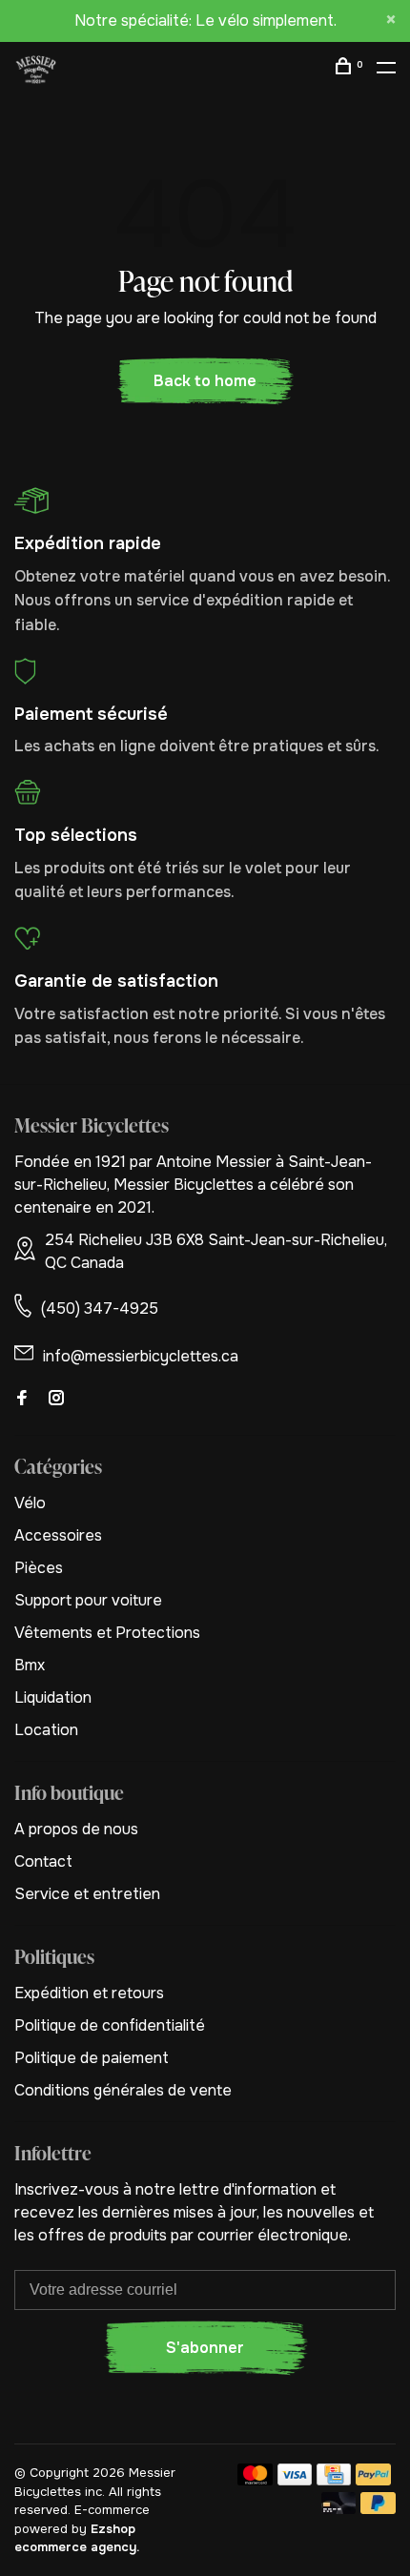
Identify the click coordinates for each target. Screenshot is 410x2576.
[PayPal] (373, 2480)
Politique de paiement (92, 2058)
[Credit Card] (334, 2480)
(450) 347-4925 (100, 1308)
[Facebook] (22, 1399)
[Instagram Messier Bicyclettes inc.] (56, 1399)
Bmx (30, 1665)
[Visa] (295, 2480)
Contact (43, 1861)
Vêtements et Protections (107, 1633)
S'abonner (205, 2348)
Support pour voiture (88, 1600)
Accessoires (58, 1535)
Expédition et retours (89, 1993)
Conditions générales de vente (123, 2090)
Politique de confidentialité (110, 2025)
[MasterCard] (255, 2480)
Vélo (30, 1503)
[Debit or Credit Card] (339, 2509)
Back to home (205, 381)
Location (46, 1730)
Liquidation (53, 1697)
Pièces (39, 1568)
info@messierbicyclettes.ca (141, 1356)
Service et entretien (87, 1894)
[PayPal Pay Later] (378, 2509)
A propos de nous (76, 1829)
